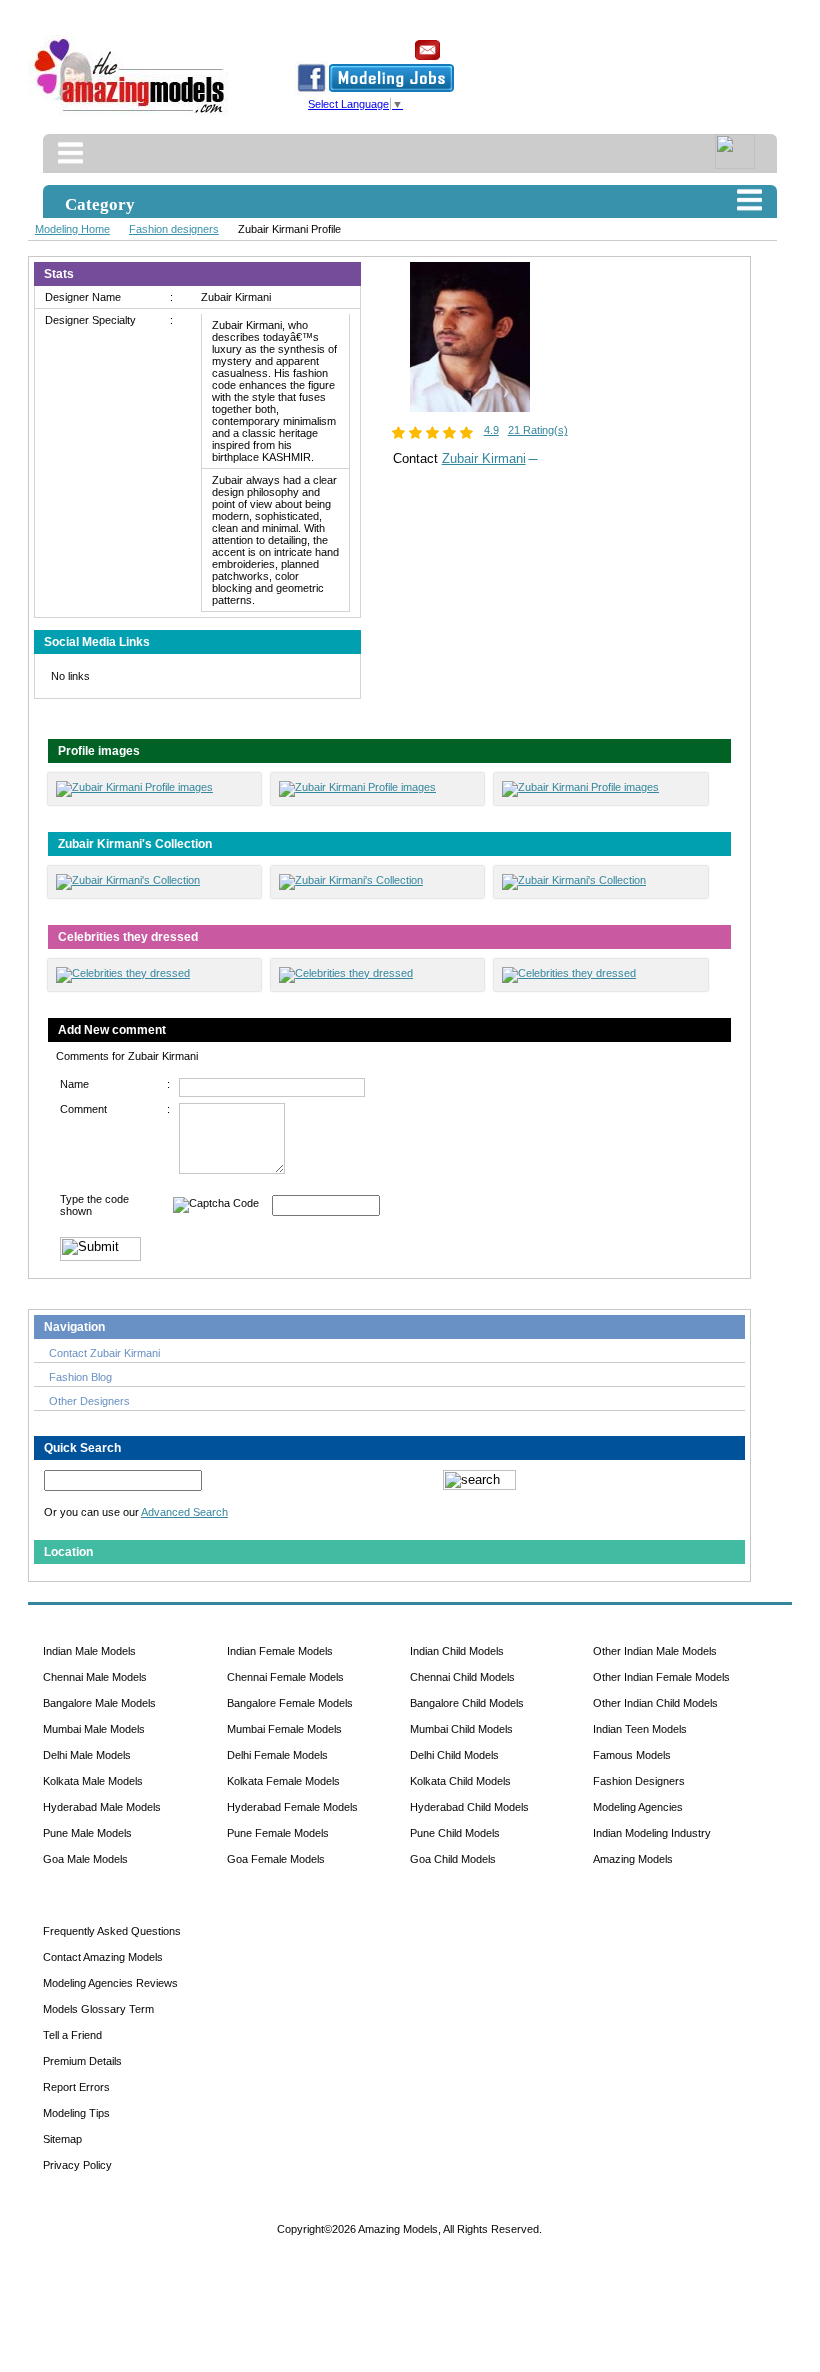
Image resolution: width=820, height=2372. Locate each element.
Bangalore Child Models (467, 1703)
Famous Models (632, 1755)
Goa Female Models (276, 1859)
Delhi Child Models (454, 1755)
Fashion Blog (80, 1377)
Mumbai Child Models (461, 1729)
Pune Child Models (455, 1833)
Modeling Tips (76, 2113)
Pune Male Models (87, 1833)
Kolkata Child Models (460, 1781)
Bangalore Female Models (290, 1703)
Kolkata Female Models (283, 1781)
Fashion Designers (639, 1781)
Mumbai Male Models (94, 1729)
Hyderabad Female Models (292, 1807)
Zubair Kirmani (484, 458)
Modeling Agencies (638, 1807)
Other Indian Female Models (661, 1677)
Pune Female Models (278, 1833)
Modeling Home (72, 229)
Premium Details (82, 2061)
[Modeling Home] (130, 114)
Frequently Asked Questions (112, 1931)
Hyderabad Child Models (469, 1807)
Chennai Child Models (462, 1677)
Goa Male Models (85, 1859)
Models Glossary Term (98, 2009)
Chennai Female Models (285, 1677)
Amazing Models (633, 1859)
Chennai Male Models (95, 1677)
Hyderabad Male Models (102, 1807)
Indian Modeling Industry (652, 1833)
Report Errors (76, 2087)
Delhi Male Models (87, 1755)
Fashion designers (174, 229)
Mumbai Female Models (284, 1729)
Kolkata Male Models (93, 1781)
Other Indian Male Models (655, 1651)
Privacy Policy (77, 2165)
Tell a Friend (72, 2035)
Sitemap (62, 2139)
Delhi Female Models (277, 1755)
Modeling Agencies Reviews (110, 1983)
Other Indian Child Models (655, 1703)
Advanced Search (184, 1512)
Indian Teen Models (640, 1729)
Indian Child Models (457, 1651)
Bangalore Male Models (99, 1703)
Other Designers (89, 1401)
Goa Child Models (453, 1859)
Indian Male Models (89, 1651)
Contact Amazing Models (103, 1957)
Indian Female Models (280, 1651)
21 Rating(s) (538, 430)
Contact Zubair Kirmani (104, 1353)
